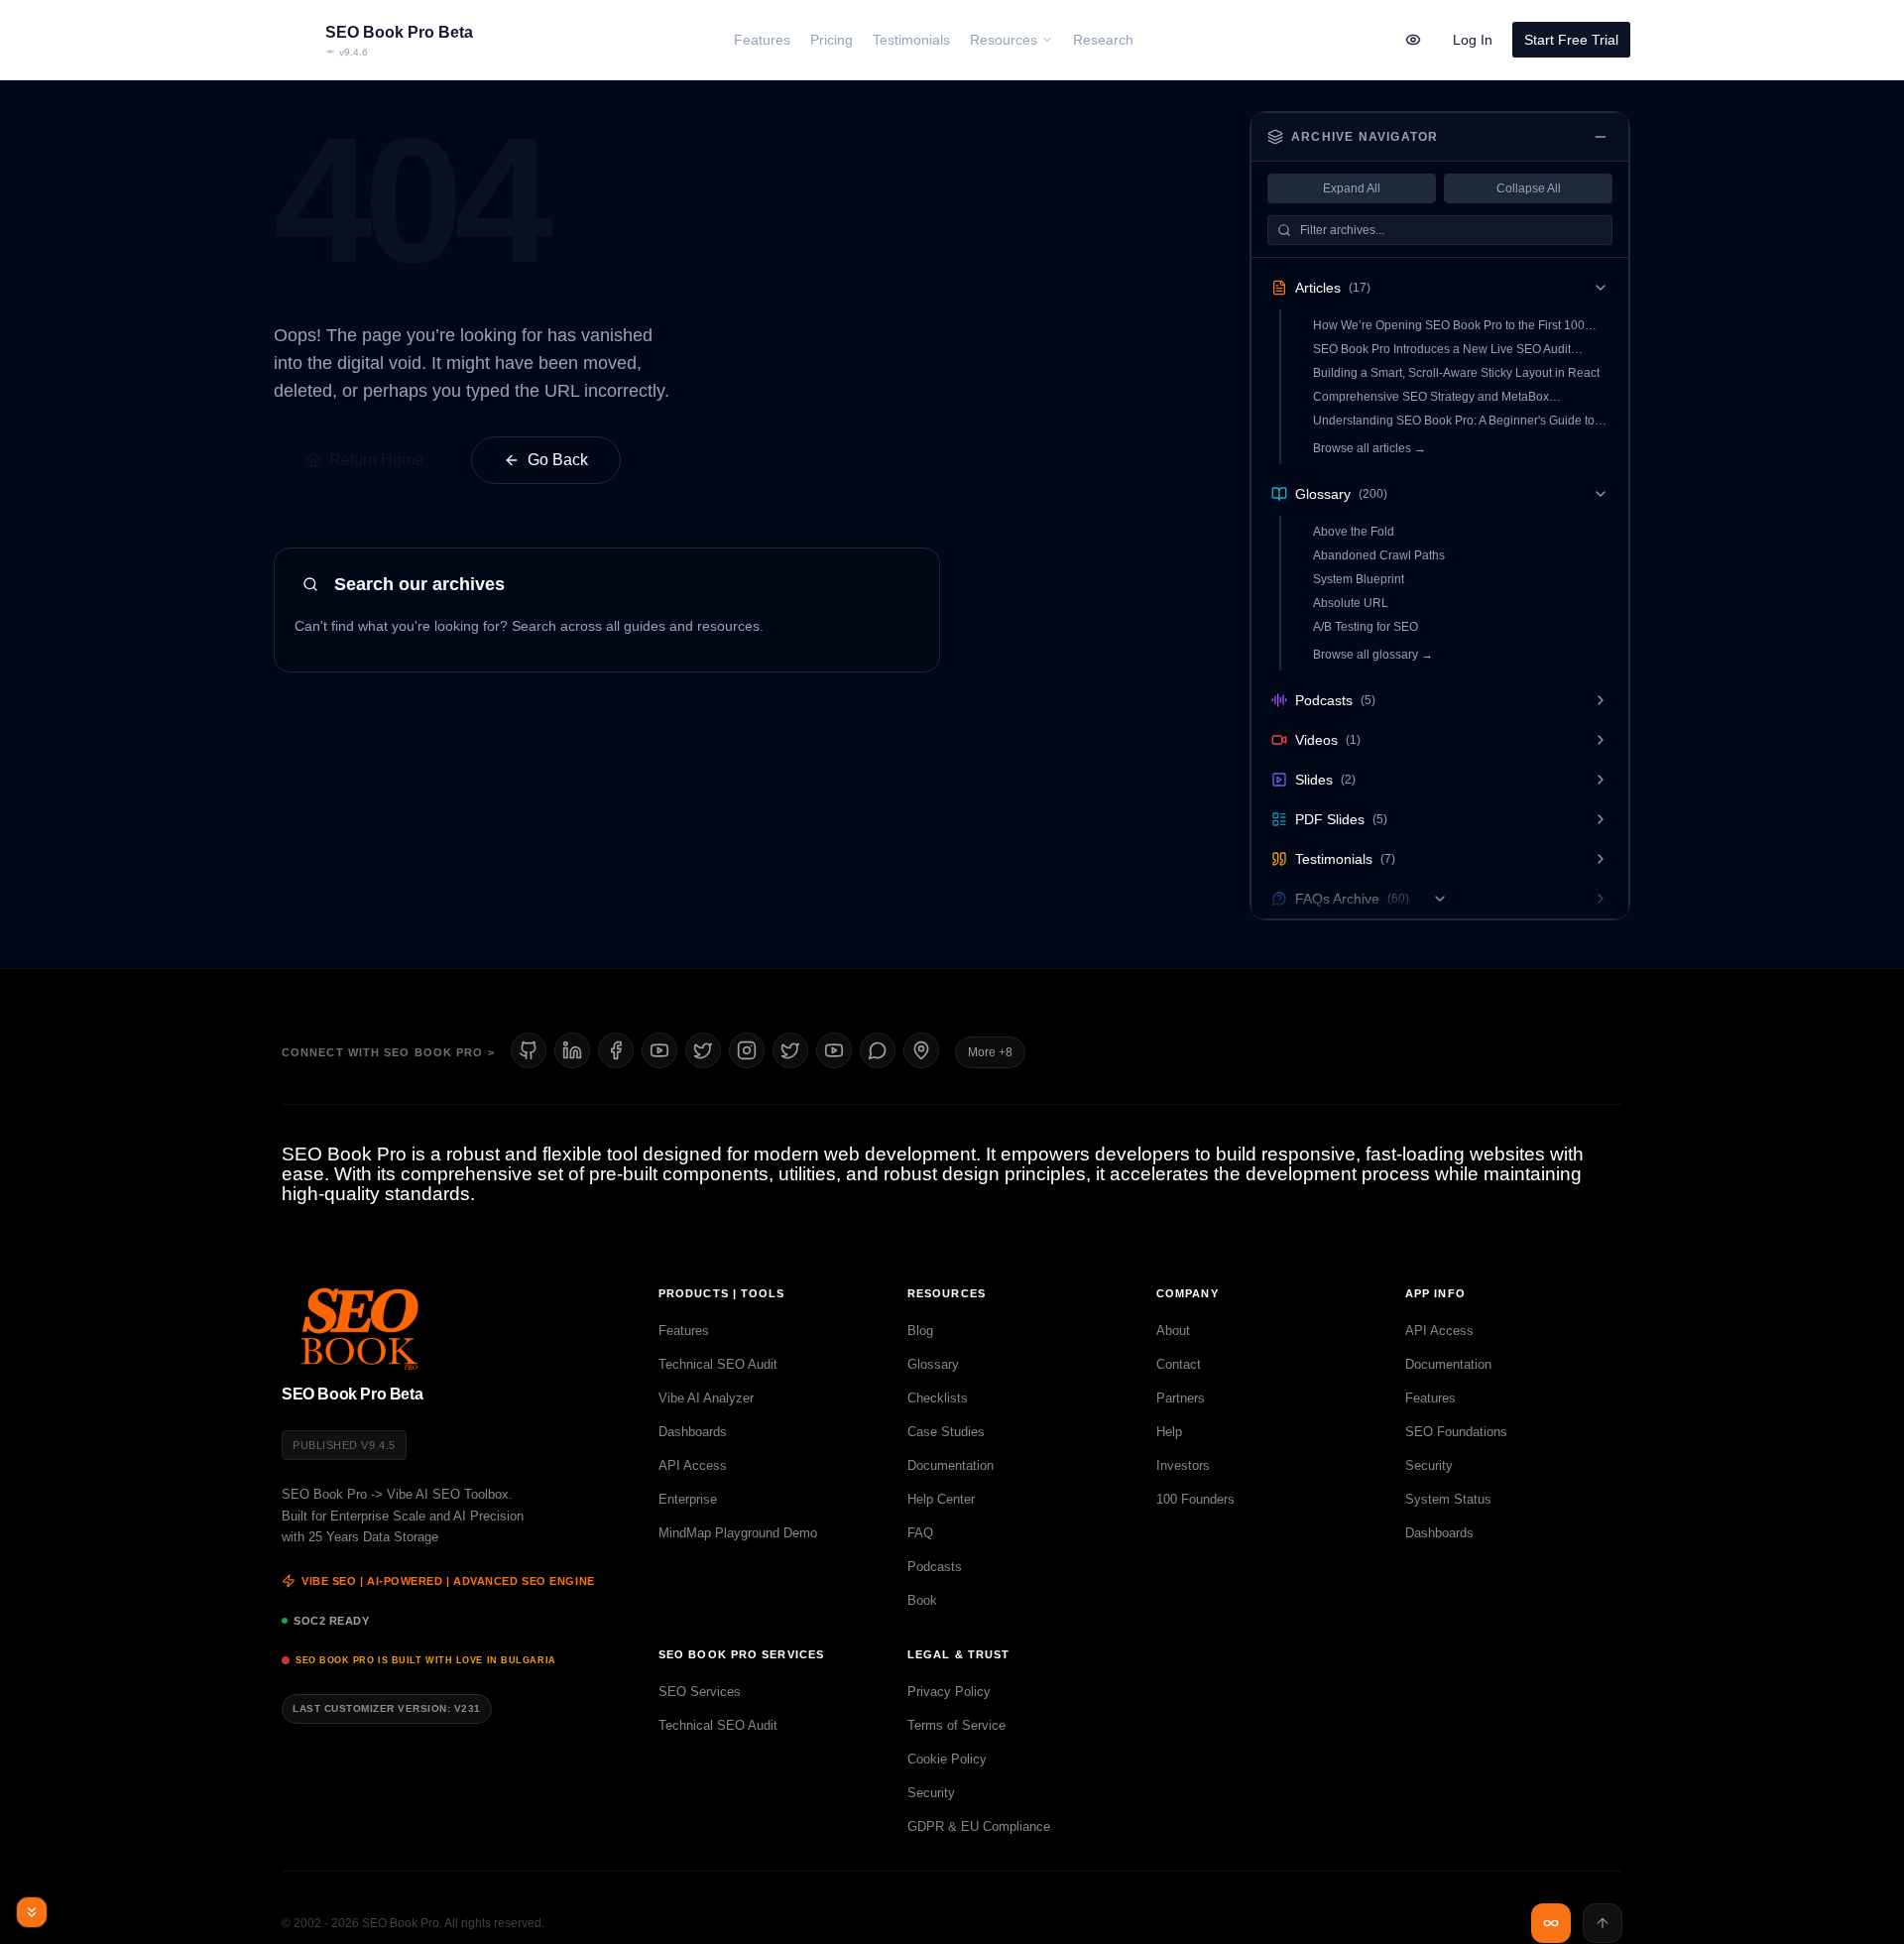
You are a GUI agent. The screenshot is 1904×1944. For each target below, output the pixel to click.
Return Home (376, 460)
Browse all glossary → (1373, 655)
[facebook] (616, 1050)
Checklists (938, 1398)
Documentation (951, 1465)
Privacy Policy (949, 1692)
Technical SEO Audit (718, 1364)
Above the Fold (1354, 532)
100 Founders (1195, 1499)
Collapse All (1529, 188)
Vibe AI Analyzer (706, 1398)
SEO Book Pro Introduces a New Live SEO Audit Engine (1442, 350)
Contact (1179, 1364)
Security (1429, 1465)
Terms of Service (956, 1725)
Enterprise (688, 1499)
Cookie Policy (947, 1759)
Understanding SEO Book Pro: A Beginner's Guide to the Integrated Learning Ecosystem (1454, 421)
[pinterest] (921, 1050)
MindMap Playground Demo (738, 1533)
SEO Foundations (1456, 1432)
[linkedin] (572, 1050)
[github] (529, 1050)
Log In (1473, 40)
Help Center (941, 1499)
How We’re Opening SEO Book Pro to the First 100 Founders (1449, 326)
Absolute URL (1351, 603)
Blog (920, 1331)
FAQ (920, 1533)
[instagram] (747, 1050)
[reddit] (878, 1050)
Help (1169, 1432)
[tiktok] (834, 1050)
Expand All (1352, 188)
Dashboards (693, 1432)
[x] (703, 1050)
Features (684, 1331)
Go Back (558, 460)
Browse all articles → (1369, 448)
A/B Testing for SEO (1366, 627)
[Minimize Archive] (1601, 137)
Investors (1183, 1465)
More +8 (990, 1052)
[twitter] (790, 1050)
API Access (693, 1465)
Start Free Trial (1571, 40)
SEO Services (700, 1692)
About (1173, 1331)
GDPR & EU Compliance (979, 1826)
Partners (1181, 1398)
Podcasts (935, 1567)
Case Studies (946, 1432)
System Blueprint (1359, 579)
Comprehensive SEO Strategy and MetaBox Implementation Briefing (1431, 397)
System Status (1448, 1499)
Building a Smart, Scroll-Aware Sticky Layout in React (1456, 373)
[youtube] (659, 1050)
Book (922, 1600)
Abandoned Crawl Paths (1379, 555)
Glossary (933, 1364)
